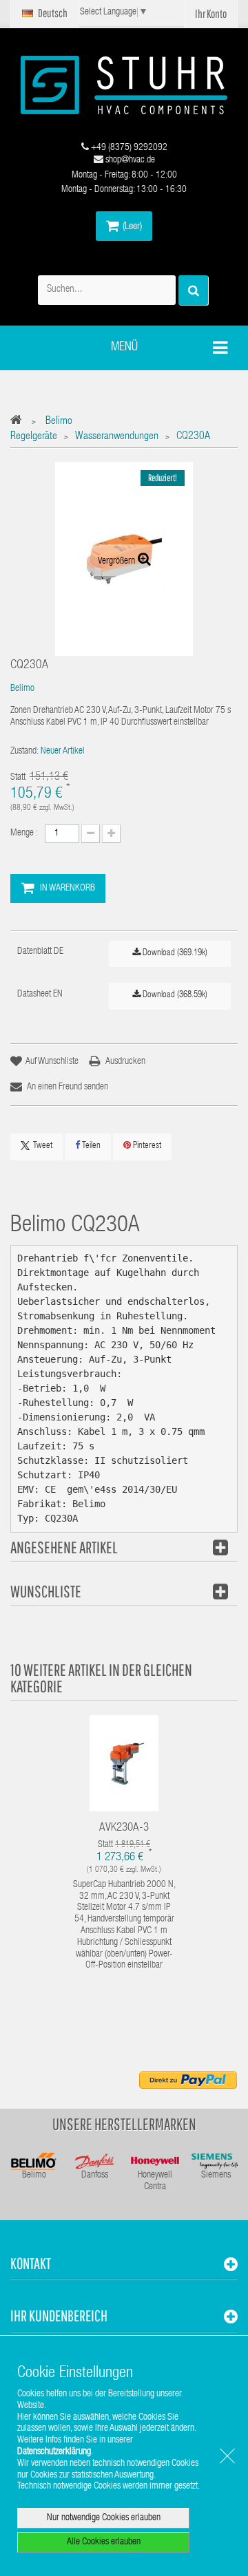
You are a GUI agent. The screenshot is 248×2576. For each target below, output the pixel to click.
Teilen (90, 1146)
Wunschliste (46, 1591)
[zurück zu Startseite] (20, 422)
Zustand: (24, 752)
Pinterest (146, 1146)
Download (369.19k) (174, 954)
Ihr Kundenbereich (59, 2316)
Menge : (24, 833)
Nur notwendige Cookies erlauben (104, 2518)
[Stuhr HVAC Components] (124, 85)
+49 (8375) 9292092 (128, 148)
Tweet (43, 1146)
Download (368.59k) (174, 996)
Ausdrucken (125, 1062)
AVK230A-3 (124, 1828)
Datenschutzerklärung (54, 2452)
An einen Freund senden (68, 1087)
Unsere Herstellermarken (124, 2124)
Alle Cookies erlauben (104, 2542)
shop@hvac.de (129, 160)
